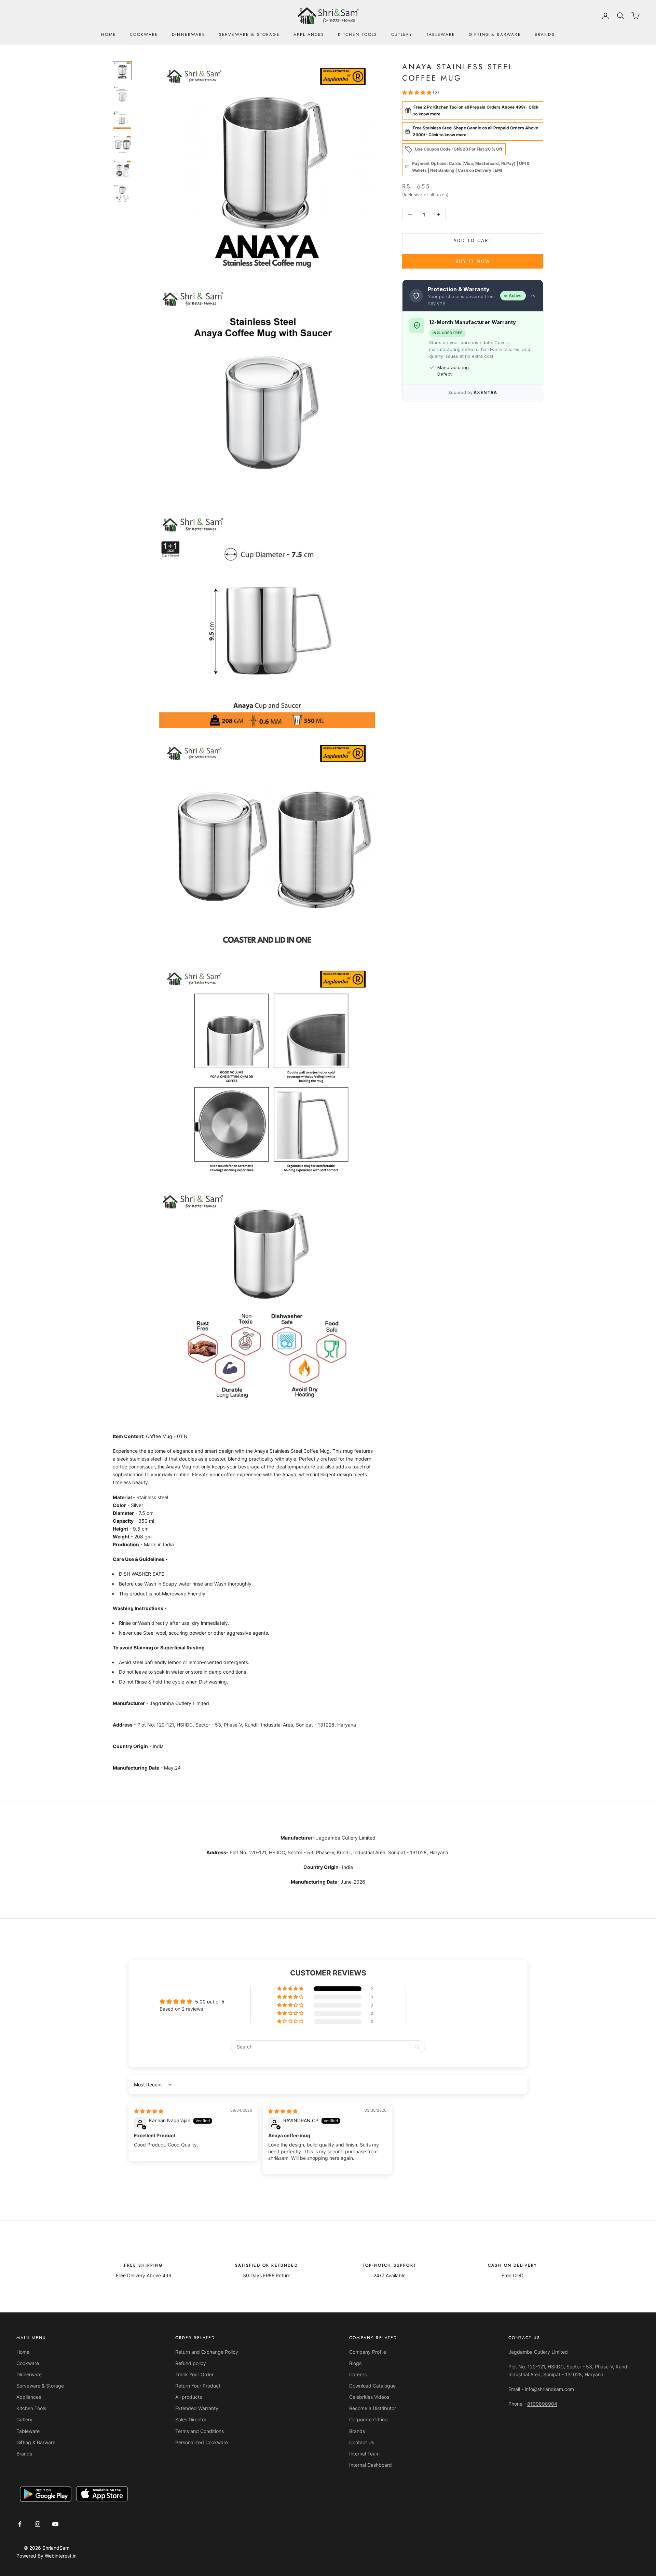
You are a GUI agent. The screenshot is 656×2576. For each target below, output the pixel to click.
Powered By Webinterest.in (46, 2556)
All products (189, 2397)
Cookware (144, 34)
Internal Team (364, 2454)
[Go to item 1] (122, 71)
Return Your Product (198, 2386)
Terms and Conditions (200, 2431)
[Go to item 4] (122, 144)
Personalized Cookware (202, 2442)
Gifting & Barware (495, 34)
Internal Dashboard (371, 2465)
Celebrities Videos (369, 2397)
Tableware (441, 34)
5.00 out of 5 (210, 2002)
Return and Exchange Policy (207, 2352)
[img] (149, 2111)
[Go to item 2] (122, 95)
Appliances (309, 34)
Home (109, 34)
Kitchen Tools (358, 34)
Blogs (355, 2363)
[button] (418, 92)
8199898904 (542, 2404)
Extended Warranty (197, 2408)
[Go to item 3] (122, 120)
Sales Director (191, 2419)
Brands (545, 34)
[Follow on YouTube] (55, 2524)
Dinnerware (189, 34)
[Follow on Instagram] (38, 2524)
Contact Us (362, 2442)
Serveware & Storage (249, 34)
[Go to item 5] (122, 169)
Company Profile (368, 2352)
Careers (358, 2374)
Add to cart (473, 240)
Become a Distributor (373, 2408)
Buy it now (473, 261)
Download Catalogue (372, 2386)
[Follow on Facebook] (20, 2524)
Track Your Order (194, 2374)
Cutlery (402, 34)
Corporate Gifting (368, 2419)
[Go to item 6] (122, 194)
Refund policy (191, 2363)
